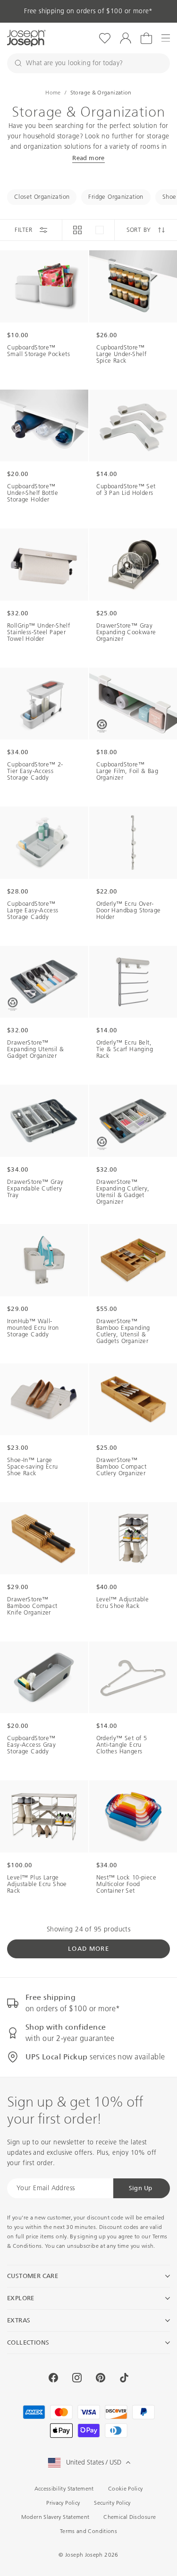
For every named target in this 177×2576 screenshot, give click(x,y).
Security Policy (112, 2503)
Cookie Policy (126, 2489)
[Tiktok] (124, 2378)
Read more (88, 158)
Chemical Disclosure (130, 2517)
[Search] (18, 63)
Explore (21, 2298)
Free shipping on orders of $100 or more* (88, 11)
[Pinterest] (101, 2378)
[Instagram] (77, 2378)
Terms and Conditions (88, 2531)
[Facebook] (53, 2378)
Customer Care (33, 2276)
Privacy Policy (63, 2503)
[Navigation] (166, 38)
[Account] (126, 38)
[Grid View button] (77, 230)
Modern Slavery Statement (55, 2517)
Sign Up (141, 2188)
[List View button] (100, 230)
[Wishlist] (105, 38)
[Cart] (146, 38)
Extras (19, 2320)
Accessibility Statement (64, 2489)
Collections (28, 2342)
